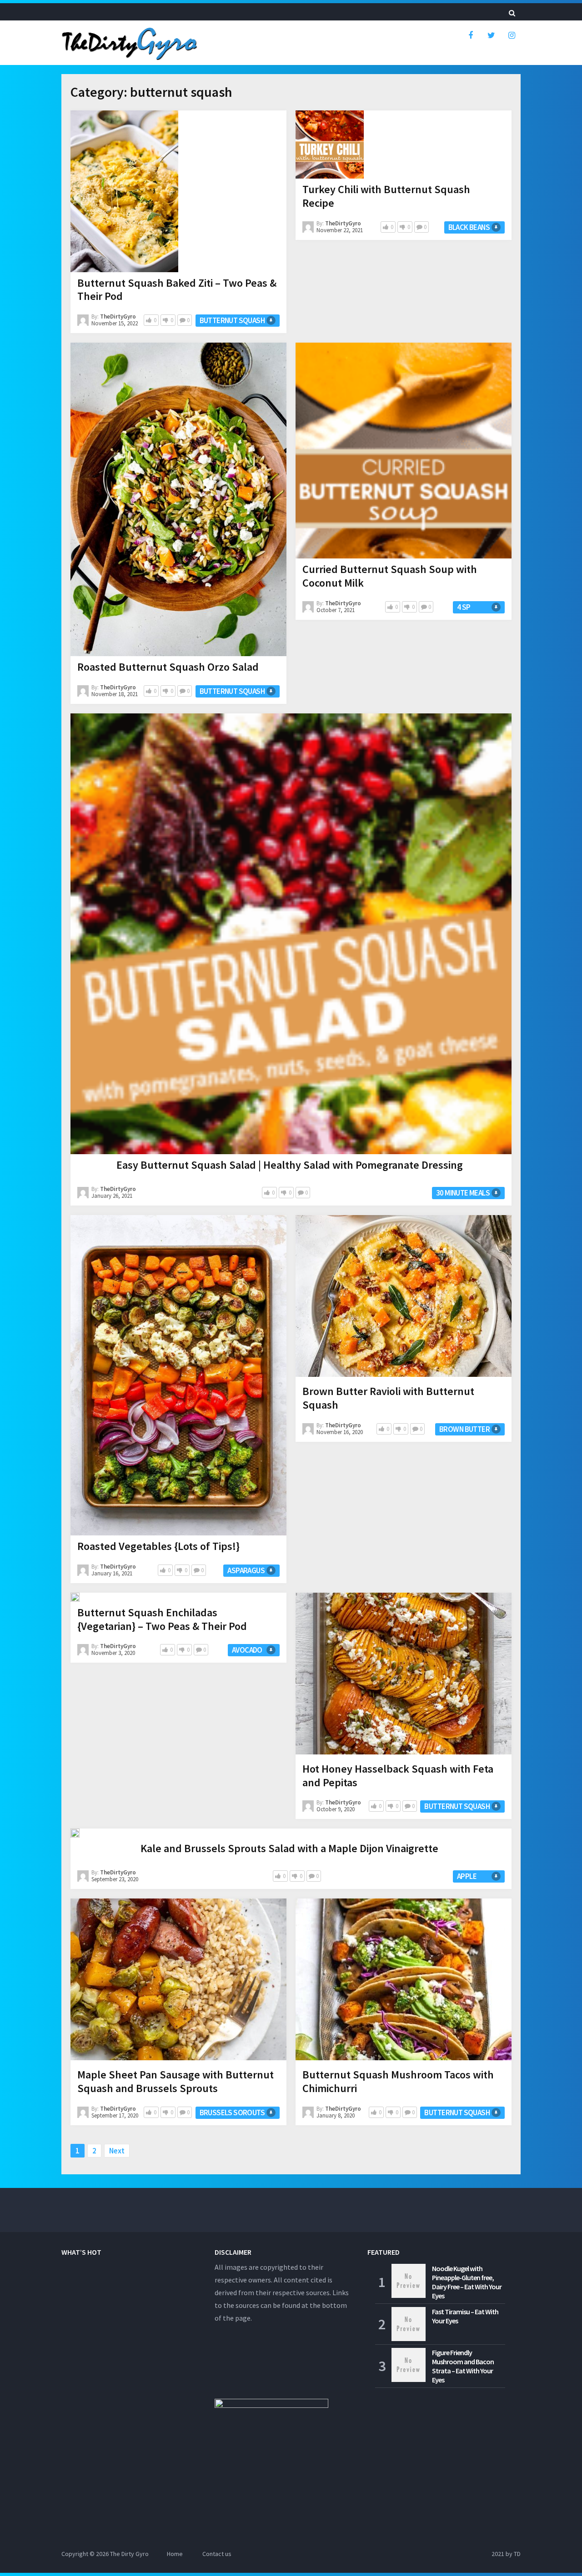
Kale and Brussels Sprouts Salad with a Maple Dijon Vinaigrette (289, 1848)
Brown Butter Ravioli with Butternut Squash (388, 1398)
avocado (247, 1650)
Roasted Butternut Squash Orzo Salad (168, 667)
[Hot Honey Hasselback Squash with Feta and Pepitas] (404, 1675)
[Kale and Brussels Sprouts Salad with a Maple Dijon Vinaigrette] (75, 1833)
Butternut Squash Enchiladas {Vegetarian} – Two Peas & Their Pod (162, 1619)
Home (175, 2554)
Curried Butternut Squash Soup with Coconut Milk (390, 576)
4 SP (464, 607)
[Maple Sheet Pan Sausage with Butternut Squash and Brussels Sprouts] (178, 1981)
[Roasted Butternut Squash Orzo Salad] (178, 499)
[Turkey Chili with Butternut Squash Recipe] (330, 144)
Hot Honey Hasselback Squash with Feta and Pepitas (398, 1776)
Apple (467, 1876)
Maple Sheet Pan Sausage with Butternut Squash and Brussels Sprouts (176, 2081)
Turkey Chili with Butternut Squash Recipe (386, 196)
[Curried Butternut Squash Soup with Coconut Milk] (404, 451)
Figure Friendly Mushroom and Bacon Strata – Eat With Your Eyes (463, 2366)
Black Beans (469, 227)
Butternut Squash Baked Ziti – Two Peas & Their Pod (177, 290)
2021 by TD (506, 2554)
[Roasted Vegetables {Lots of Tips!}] (178, 1375)
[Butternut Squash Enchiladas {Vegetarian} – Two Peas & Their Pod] (75, 1597)
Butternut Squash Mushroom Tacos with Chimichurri (398, 2081)
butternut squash (232, 320)
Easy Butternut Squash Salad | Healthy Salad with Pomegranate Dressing (290, 1165)
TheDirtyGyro (118, 316)
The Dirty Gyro (129, 2554)
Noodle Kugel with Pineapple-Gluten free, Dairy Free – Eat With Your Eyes (467, 2282)
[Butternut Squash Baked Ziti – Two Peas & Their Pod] (124, 191)
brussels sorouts (232, 2113)
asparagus (246, 1570)
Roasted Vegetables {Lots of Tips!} (158, 1546)
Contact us (217, 2554)
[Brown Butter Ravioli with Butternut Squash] (404, 1298)
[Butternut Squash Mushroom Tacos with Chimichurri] (404, 1981)
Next (117, 2151)
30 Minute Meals (463, 1193)
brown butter (464, 1429)
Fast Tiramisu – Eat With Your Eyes (465, 2316)
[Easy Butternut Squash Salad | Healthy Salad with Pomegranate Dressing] (291, 934)
